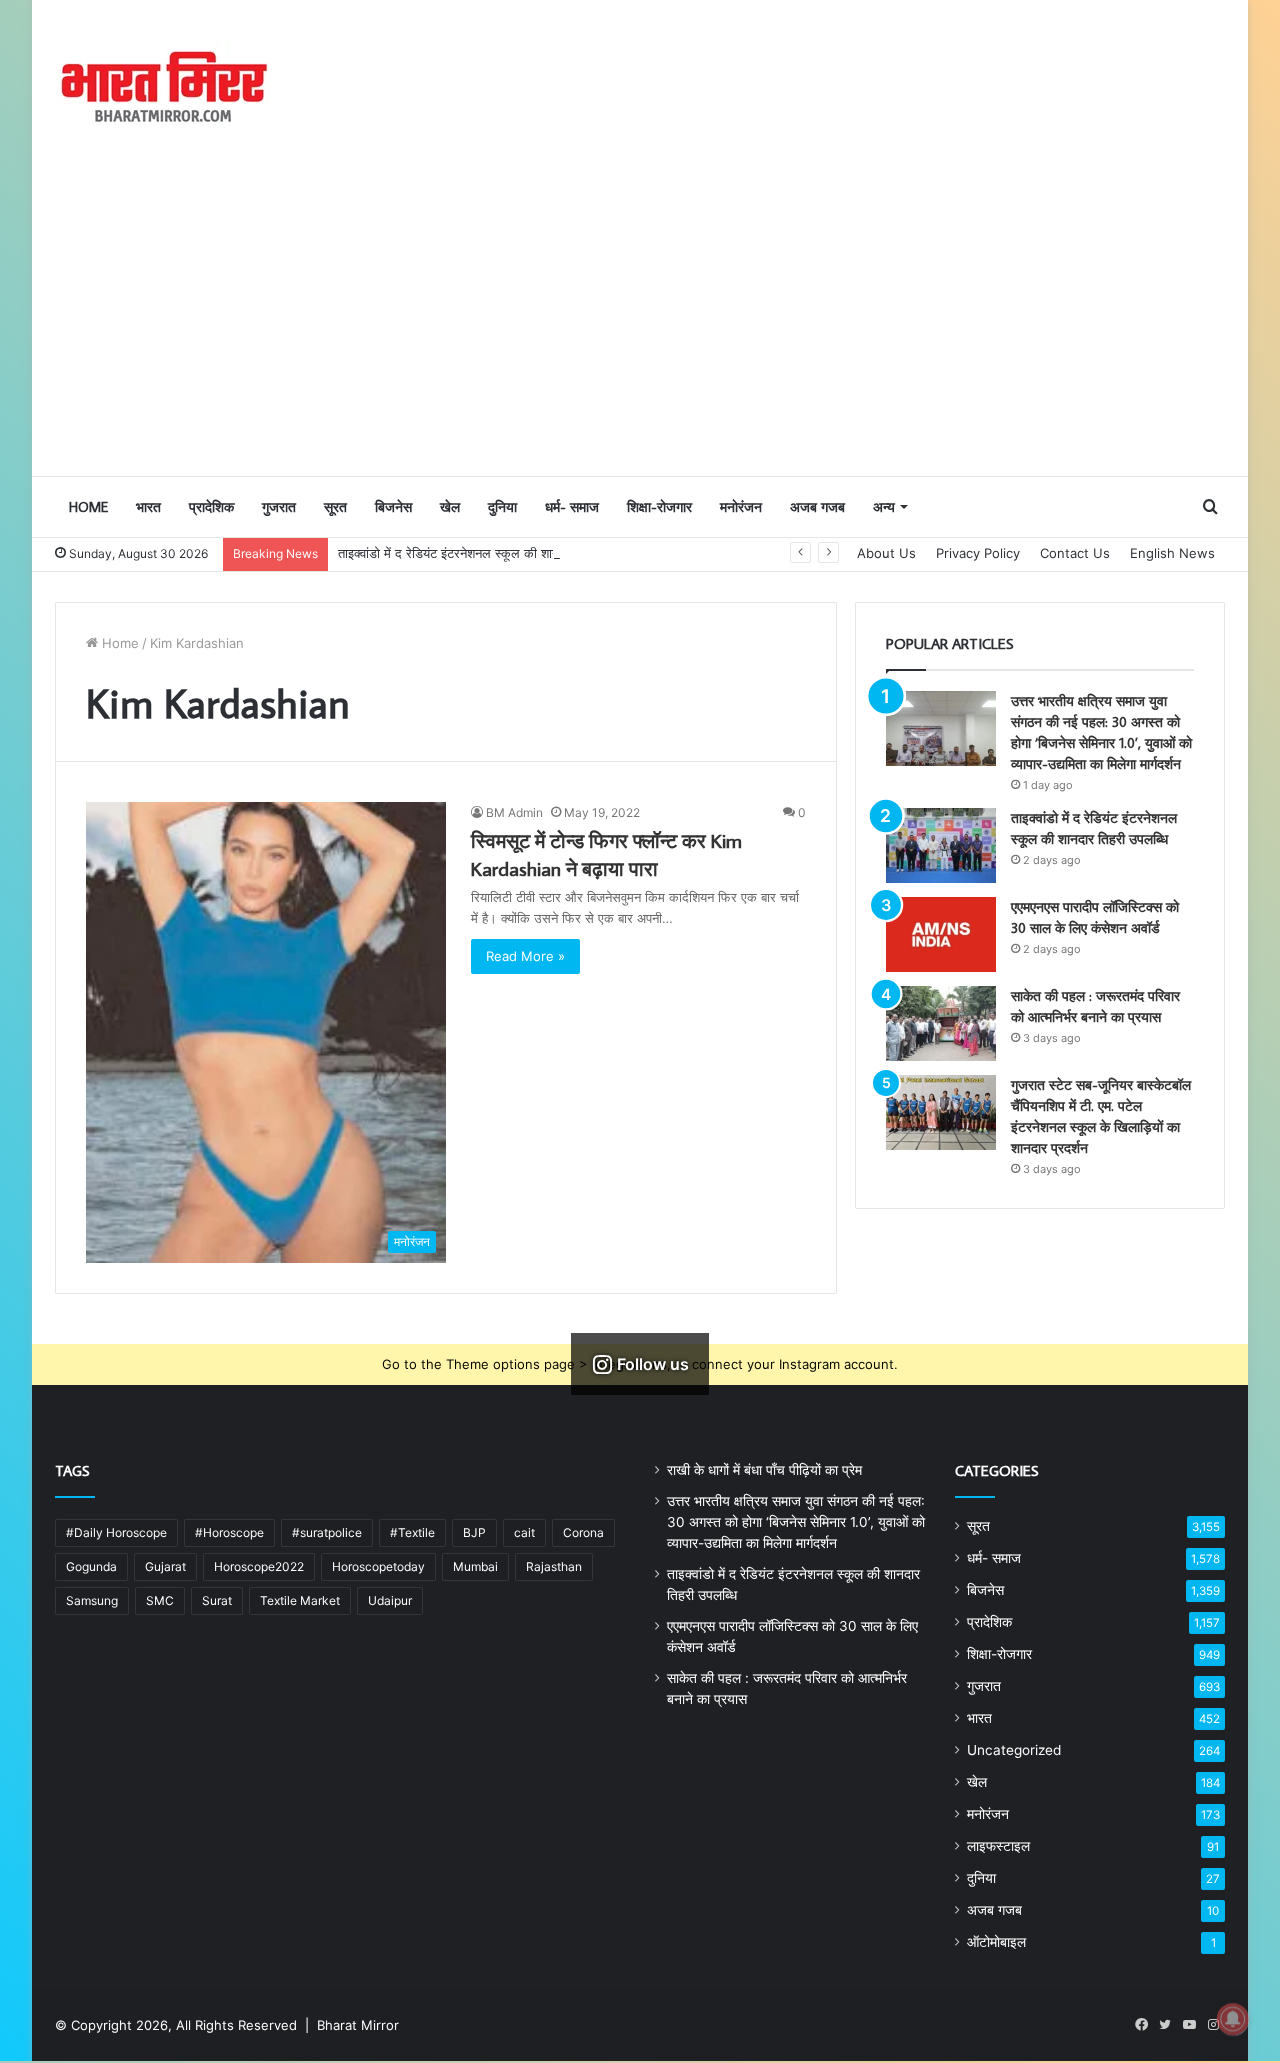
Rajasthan (554, 1566)
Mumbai (475, 1566)
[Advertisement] (640, 325)
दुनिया (502, 507)
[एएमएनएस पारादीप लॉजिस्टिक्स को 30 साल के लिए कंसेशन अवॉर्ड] (941, 934)
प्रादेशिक (211, 507)
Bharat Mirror (358, 2025)
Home (88, 507)
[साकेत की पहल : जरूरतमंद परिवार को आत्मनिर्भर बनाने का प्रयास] (941, 1023)
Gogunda (91, 1566)
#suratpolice (327, 1532)
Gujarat (165, 1566)
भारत (148, 507)
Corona (583, 1532)
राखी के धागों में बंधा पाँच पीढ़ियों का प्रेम (764, 1470)
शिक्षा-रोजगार (659, 507)
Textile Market (300, 1600)
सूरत (335, 507)
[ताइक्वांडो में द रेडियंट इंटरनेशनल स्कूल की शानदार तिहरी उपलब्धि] (941, 845)
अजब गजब (817, 507)
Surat (217, 1600)
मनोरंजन (741, 507)
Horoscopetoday (378, 1566)
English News (1172, 553)
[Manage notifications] (1233, 2019)
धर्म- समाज (572, 507)
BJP (474, 1532)
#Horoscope (229, 1532)
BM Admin (514, 812)
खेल (450, 507)
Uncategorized (1014, 1750)
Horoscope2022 (259, 1566)
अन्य (884, 507)
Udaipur (390, 1600)
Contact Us (1075, 553)
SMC (160, 1600)
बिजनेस (393, 507)
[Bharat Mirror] (162, 87)
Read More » (525, 956)
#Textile (412, 1532)
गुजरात (279, 507)
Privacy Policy (978, 553)
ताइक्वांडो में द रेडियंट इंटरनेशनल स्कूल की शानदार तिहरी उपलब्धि (491, 553)
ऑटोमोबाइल (996, 1942)
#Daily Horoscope (116, 1532)
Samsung (92, 1600)
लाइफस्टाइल (998, 1846)
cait (524, 1532)
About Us (886, 553)
